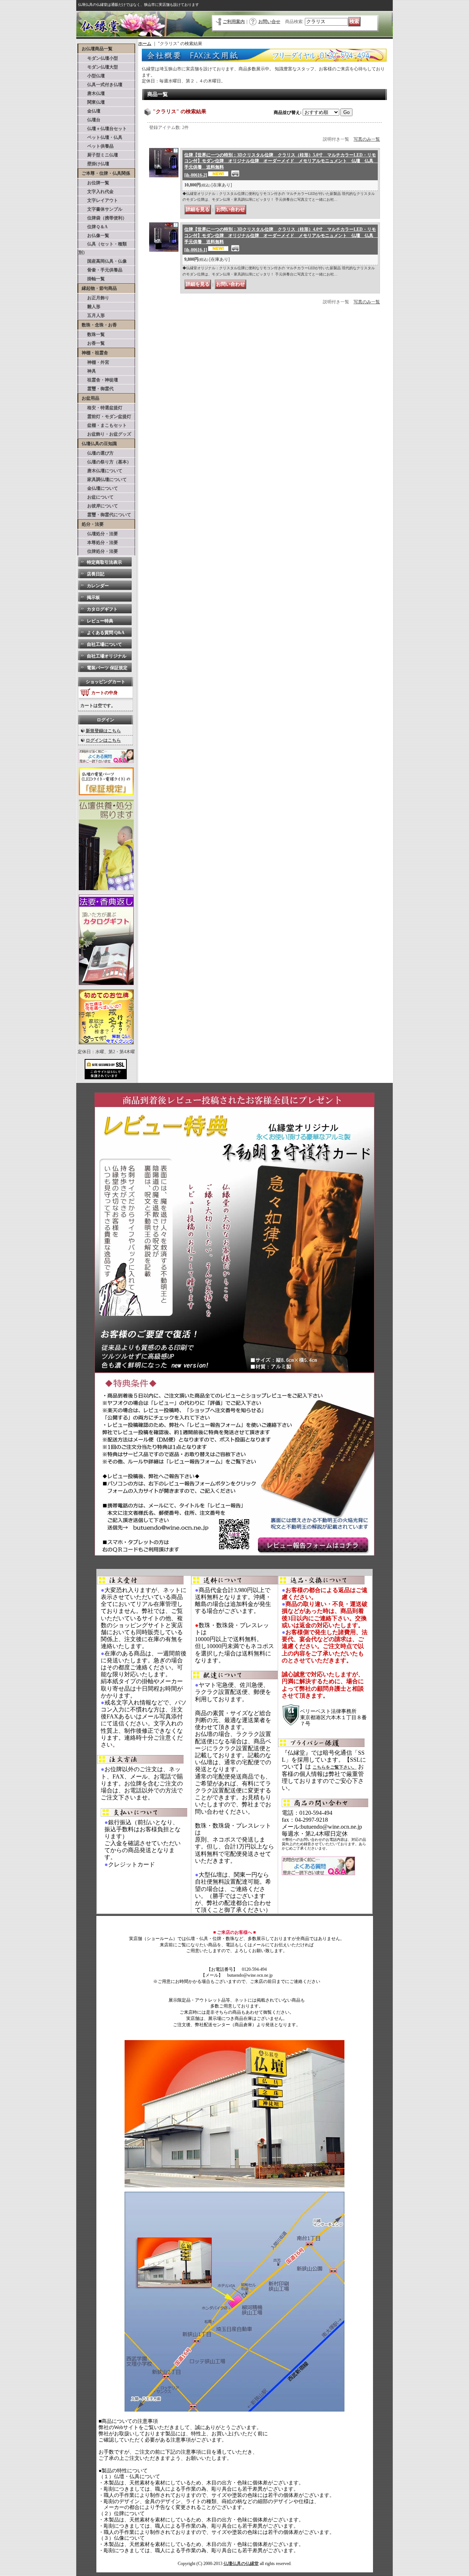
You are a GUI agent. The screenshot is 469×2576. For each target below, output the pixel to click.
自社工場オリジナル (107, 656)
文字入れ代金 (96, 192)
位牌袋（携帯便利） (103, 218)
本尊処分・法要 (98, 543)
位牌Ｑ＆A (93, 227)
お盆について (96, 497)
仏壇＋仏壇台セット (103, 129)
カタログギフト (102, 609)
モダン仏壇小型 (98, 58)
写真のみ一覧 (367, 139)
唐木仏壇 (92, 93)
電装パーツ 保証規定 (107, 668)
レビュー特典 (100, 621)
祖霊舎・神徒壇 (98, 380)
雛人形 (89, 307)
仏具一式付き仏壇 (100, 85)
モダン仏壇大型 (98, 67)
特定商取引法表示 (104, 562)
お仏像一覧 (94, 236)
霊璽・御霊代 (96, 389)
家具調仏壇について (103, 480)
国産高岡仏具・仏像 (103, 261)
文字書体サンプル (100, 209)
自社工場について (104, 644)
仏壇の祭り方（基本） (105, 462)
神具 (87, 371)
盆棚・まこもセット (103, 425)
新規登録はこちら (103, 731)
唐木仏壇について (100, 471)
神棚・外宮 (94, 362)
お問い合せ (269, 22)
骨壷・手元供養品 (100, 270)
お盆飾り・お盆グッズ (105, 434)
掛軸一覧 (92, 279)
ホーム (145, 44)
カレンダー (98, 586)
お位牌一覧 (94, 183)
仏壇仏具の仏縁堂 (241, 2564)
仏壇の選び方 (96, 453)
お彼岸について (98, 506)
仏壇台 (89, 120)
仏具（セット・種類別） (103, 248)
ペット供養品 (96, 146)
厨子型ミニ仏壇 (98, 155)
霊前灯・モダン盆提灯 (105, 417)
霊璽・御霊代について (105, 515)
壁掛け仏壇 (94, 164)
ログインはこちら (103, 740)
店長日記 (96, 574)
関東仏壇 (92, 102)
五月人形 (92, 315)
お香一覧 (92, 343)
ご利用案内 (234, 22)
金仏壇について (98, 488)
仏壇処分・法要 (98, 534)
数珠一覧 (92, 334)
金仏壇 (89, 111)
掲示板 (93, 597)
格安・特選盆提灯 (100, 408)
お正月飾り (94, 298)
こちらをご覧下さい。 (335, 1767)
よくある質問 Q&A (106, 633)
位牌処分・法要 (98, 551)
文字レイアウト (98, 200)
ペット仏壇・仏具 (100, 137)
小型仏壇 (92, 76)
